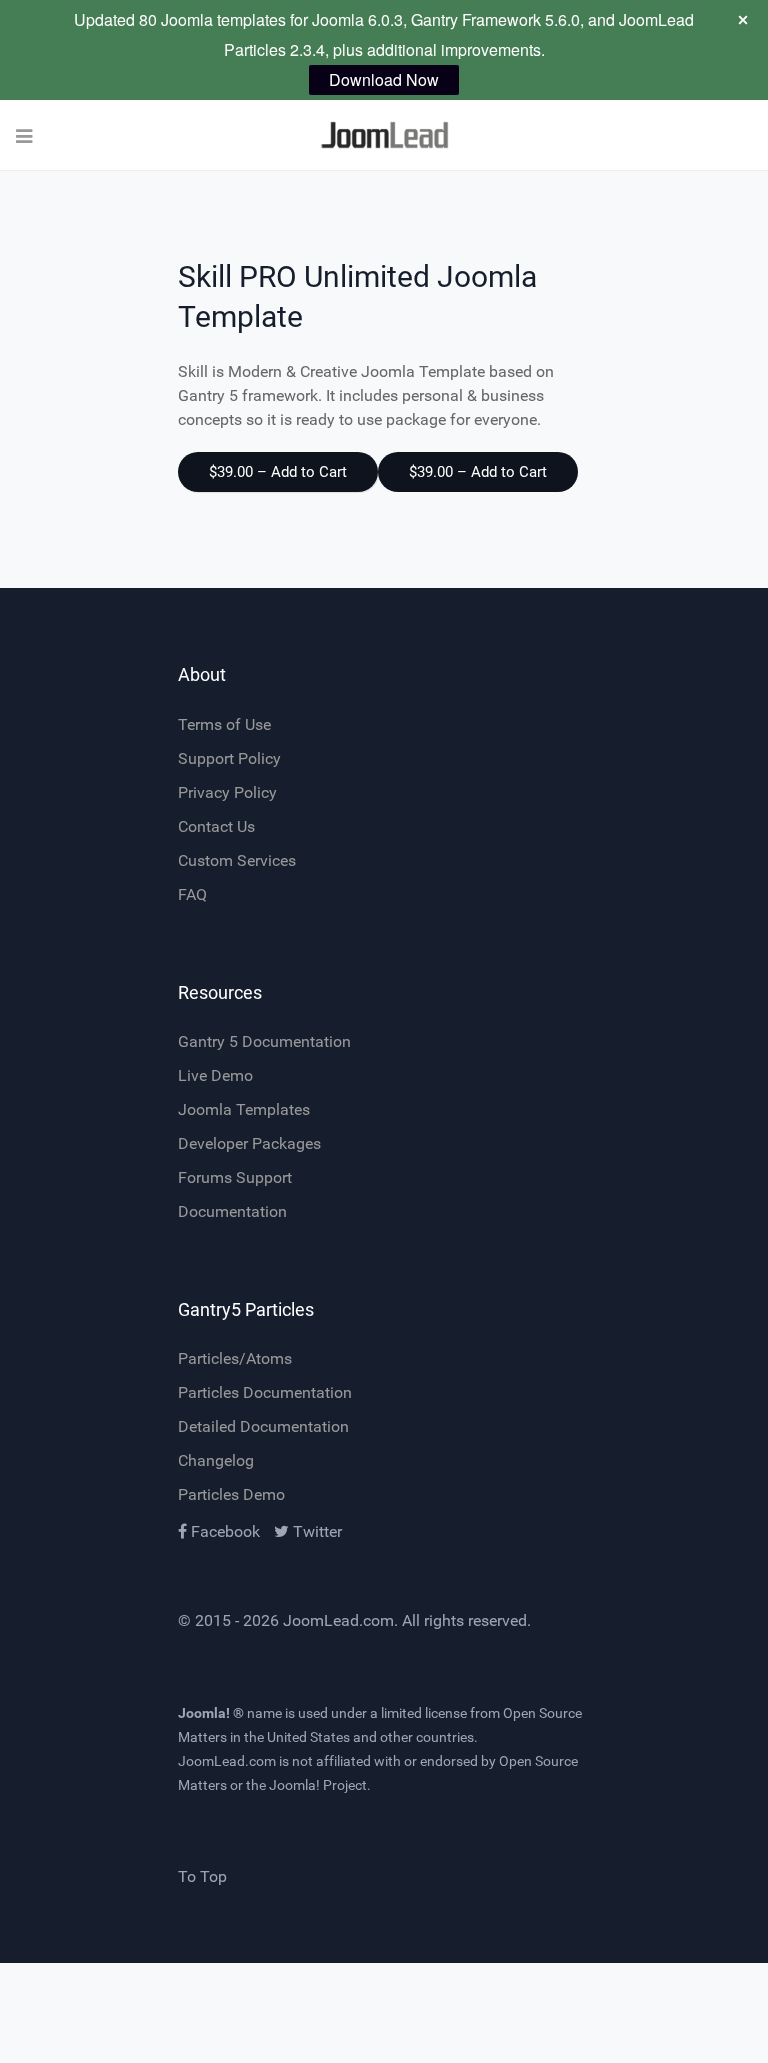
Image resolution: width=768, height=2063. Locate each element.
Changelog (216, 1460)
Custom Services (237, 860)
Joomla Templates (244, 1109)
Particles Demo (231, 1494)
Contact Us (216, 826)
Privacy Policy (227, 792)
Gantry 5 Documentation (264, 1041)
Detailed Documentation (263, 1426)
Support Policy (229, 758)
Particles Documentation (265, 1392)
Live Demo (215, 1075)
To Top (202, 1876)
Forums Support (235, 1177)
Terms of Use (224, 724)
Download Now (384, 79)
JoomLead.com (338, 1620)
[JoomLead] (384, 135)
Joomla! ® (211, 1713)
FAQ (192, 894)
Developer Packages (249, 1143)
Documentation (232, 1211)
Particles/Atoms (235, 1358)
